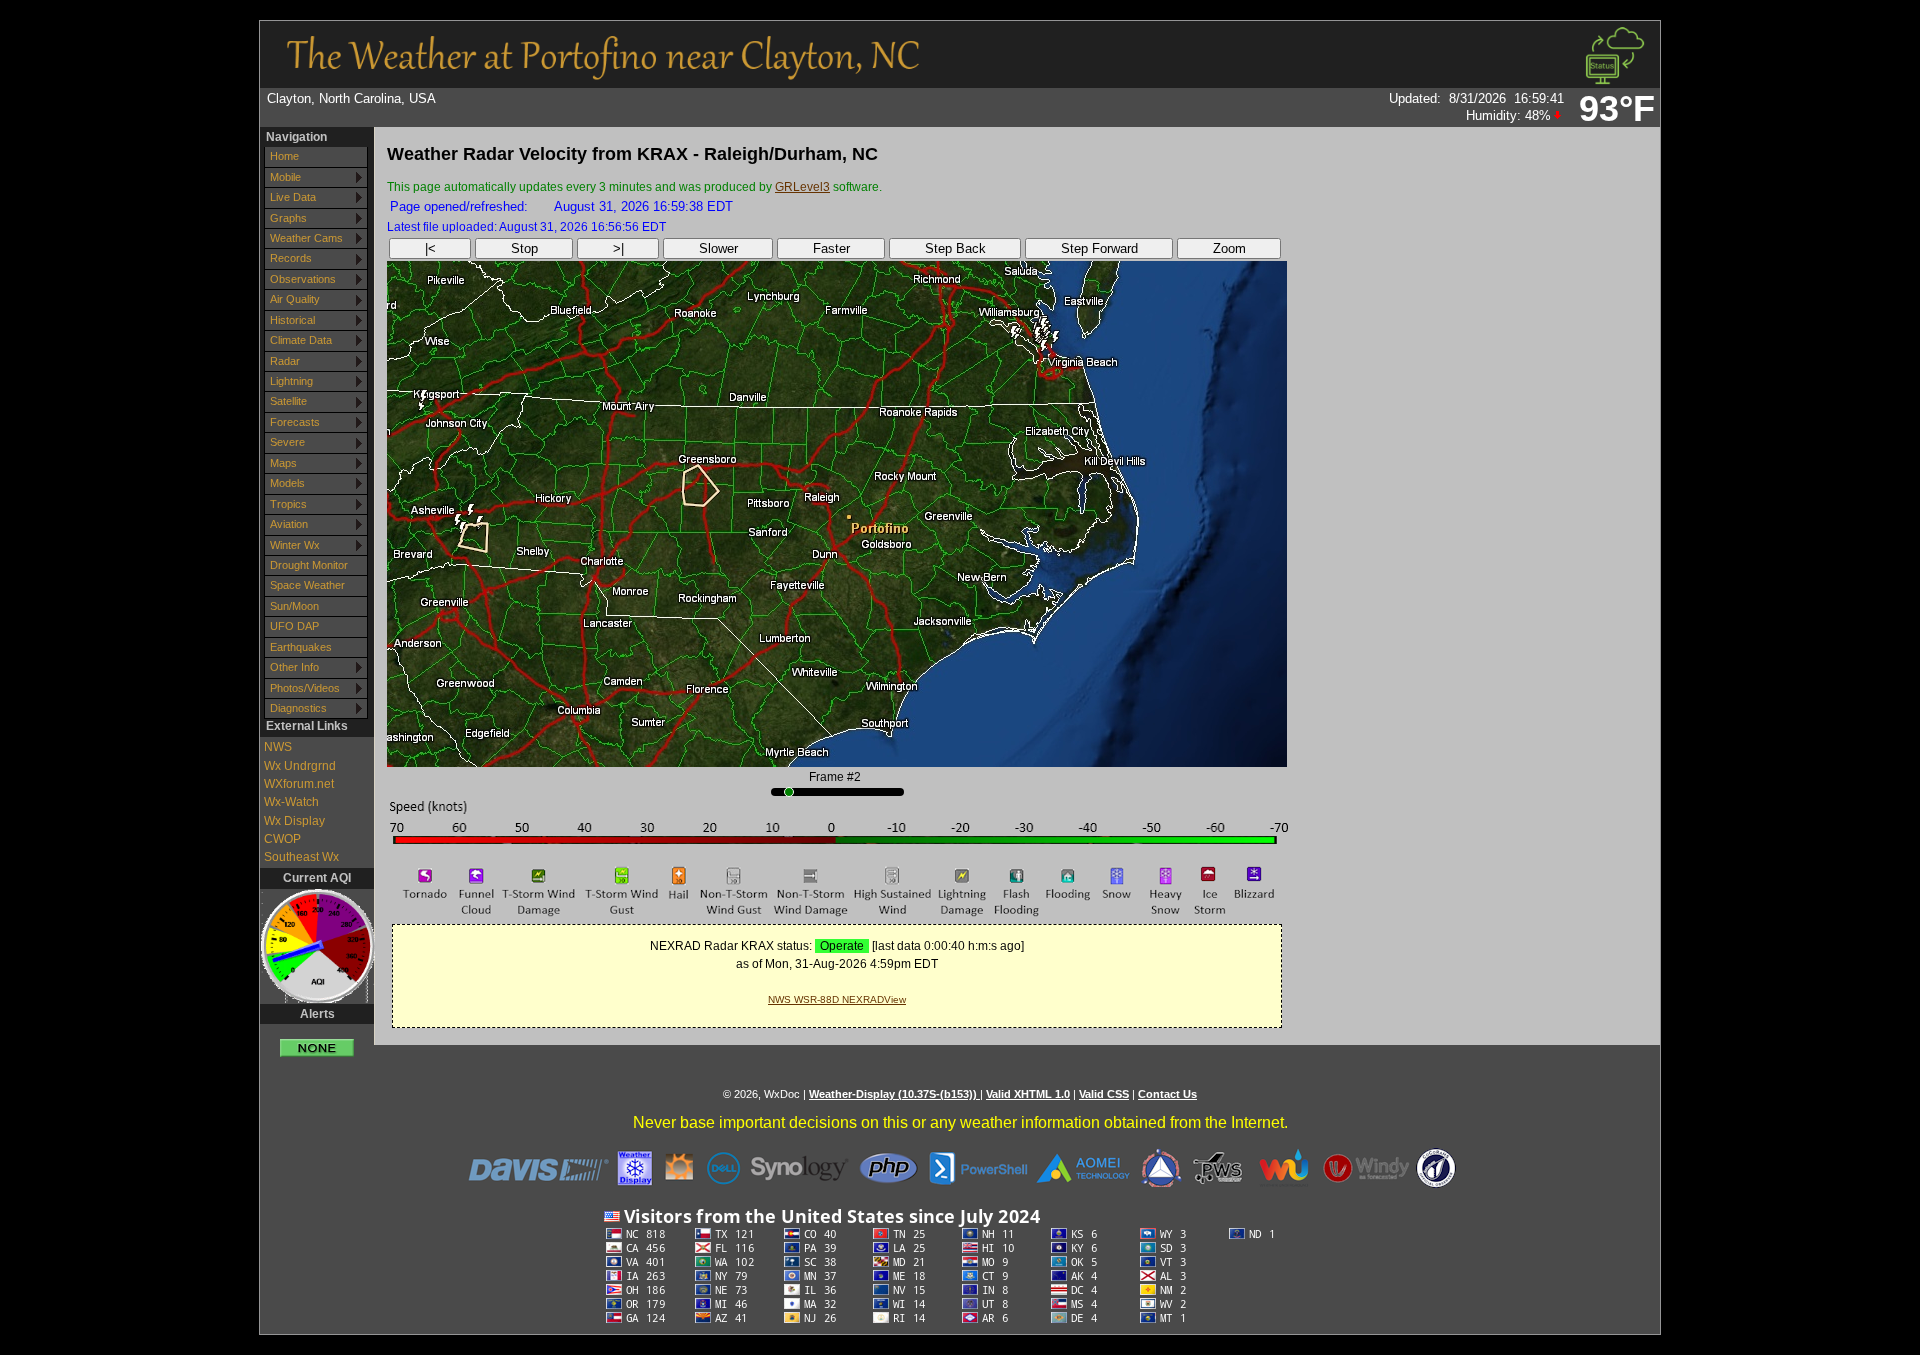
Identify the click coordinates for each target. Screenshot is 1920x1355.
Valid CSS (1104, 1094)
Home (284, 156)
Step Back (955, 248)
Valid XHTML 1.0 (1028, 1094)
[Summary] (317, 1040)
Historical (292, 320)
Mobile (285, 177)
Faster (831, 248)
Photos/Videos (305, 688)
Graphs (288, 218)
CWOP (282, 839)
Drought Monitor (309, 565)
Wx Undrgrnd (300, 766)
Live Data (293, 197)
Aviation (289, 524)
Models (287, 483)
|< (430, 248)
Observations (303, 279)
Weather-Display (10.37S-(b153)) (894, 1094)
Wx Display (294, 821)
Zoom (1229, 248)
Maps (283, 463)
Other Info (294, 667)
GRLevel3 (802, 187)
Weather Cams (306, 238)
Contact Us (1167, 1094)
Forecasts (295, 422)
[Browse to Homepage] (603, 73)
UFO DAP (294, 626)
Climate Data (301, 340)
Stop (524, 248)
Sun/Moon (294, 606)
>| (618, 248)
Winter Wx (295, 545)
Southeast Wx (301, 857)
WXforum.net (299, 784)
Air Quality (295, 299)
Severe (287, 442)
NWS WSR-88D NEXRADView (837, 999)
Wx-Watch (291, 802)
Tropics (288, 504)
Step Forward (1099, 248)
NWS (278, 747)
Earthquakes (301, 647)
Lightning (291, 381)
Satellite (288, 401)
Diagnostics (298, 708)
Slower (718, 248)
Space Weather (307, 585)
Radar (285, 361)
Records (291, 258)
